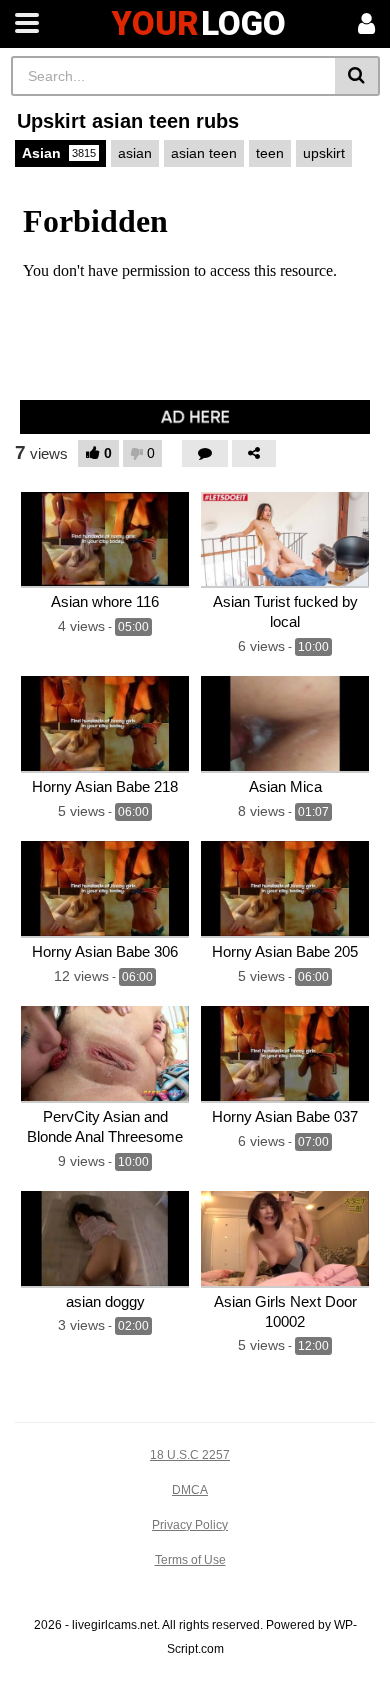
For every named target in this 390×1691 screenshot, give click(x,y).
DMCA (190, 1490)
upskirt (324, 153)
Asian (59, 153)
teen (270, 153)
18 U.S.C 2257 (190, 1455)
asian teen (204, 153)
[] (357, 76)
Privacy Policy (190, 1525)
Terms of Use (190, 1560)
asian (135, 153)
